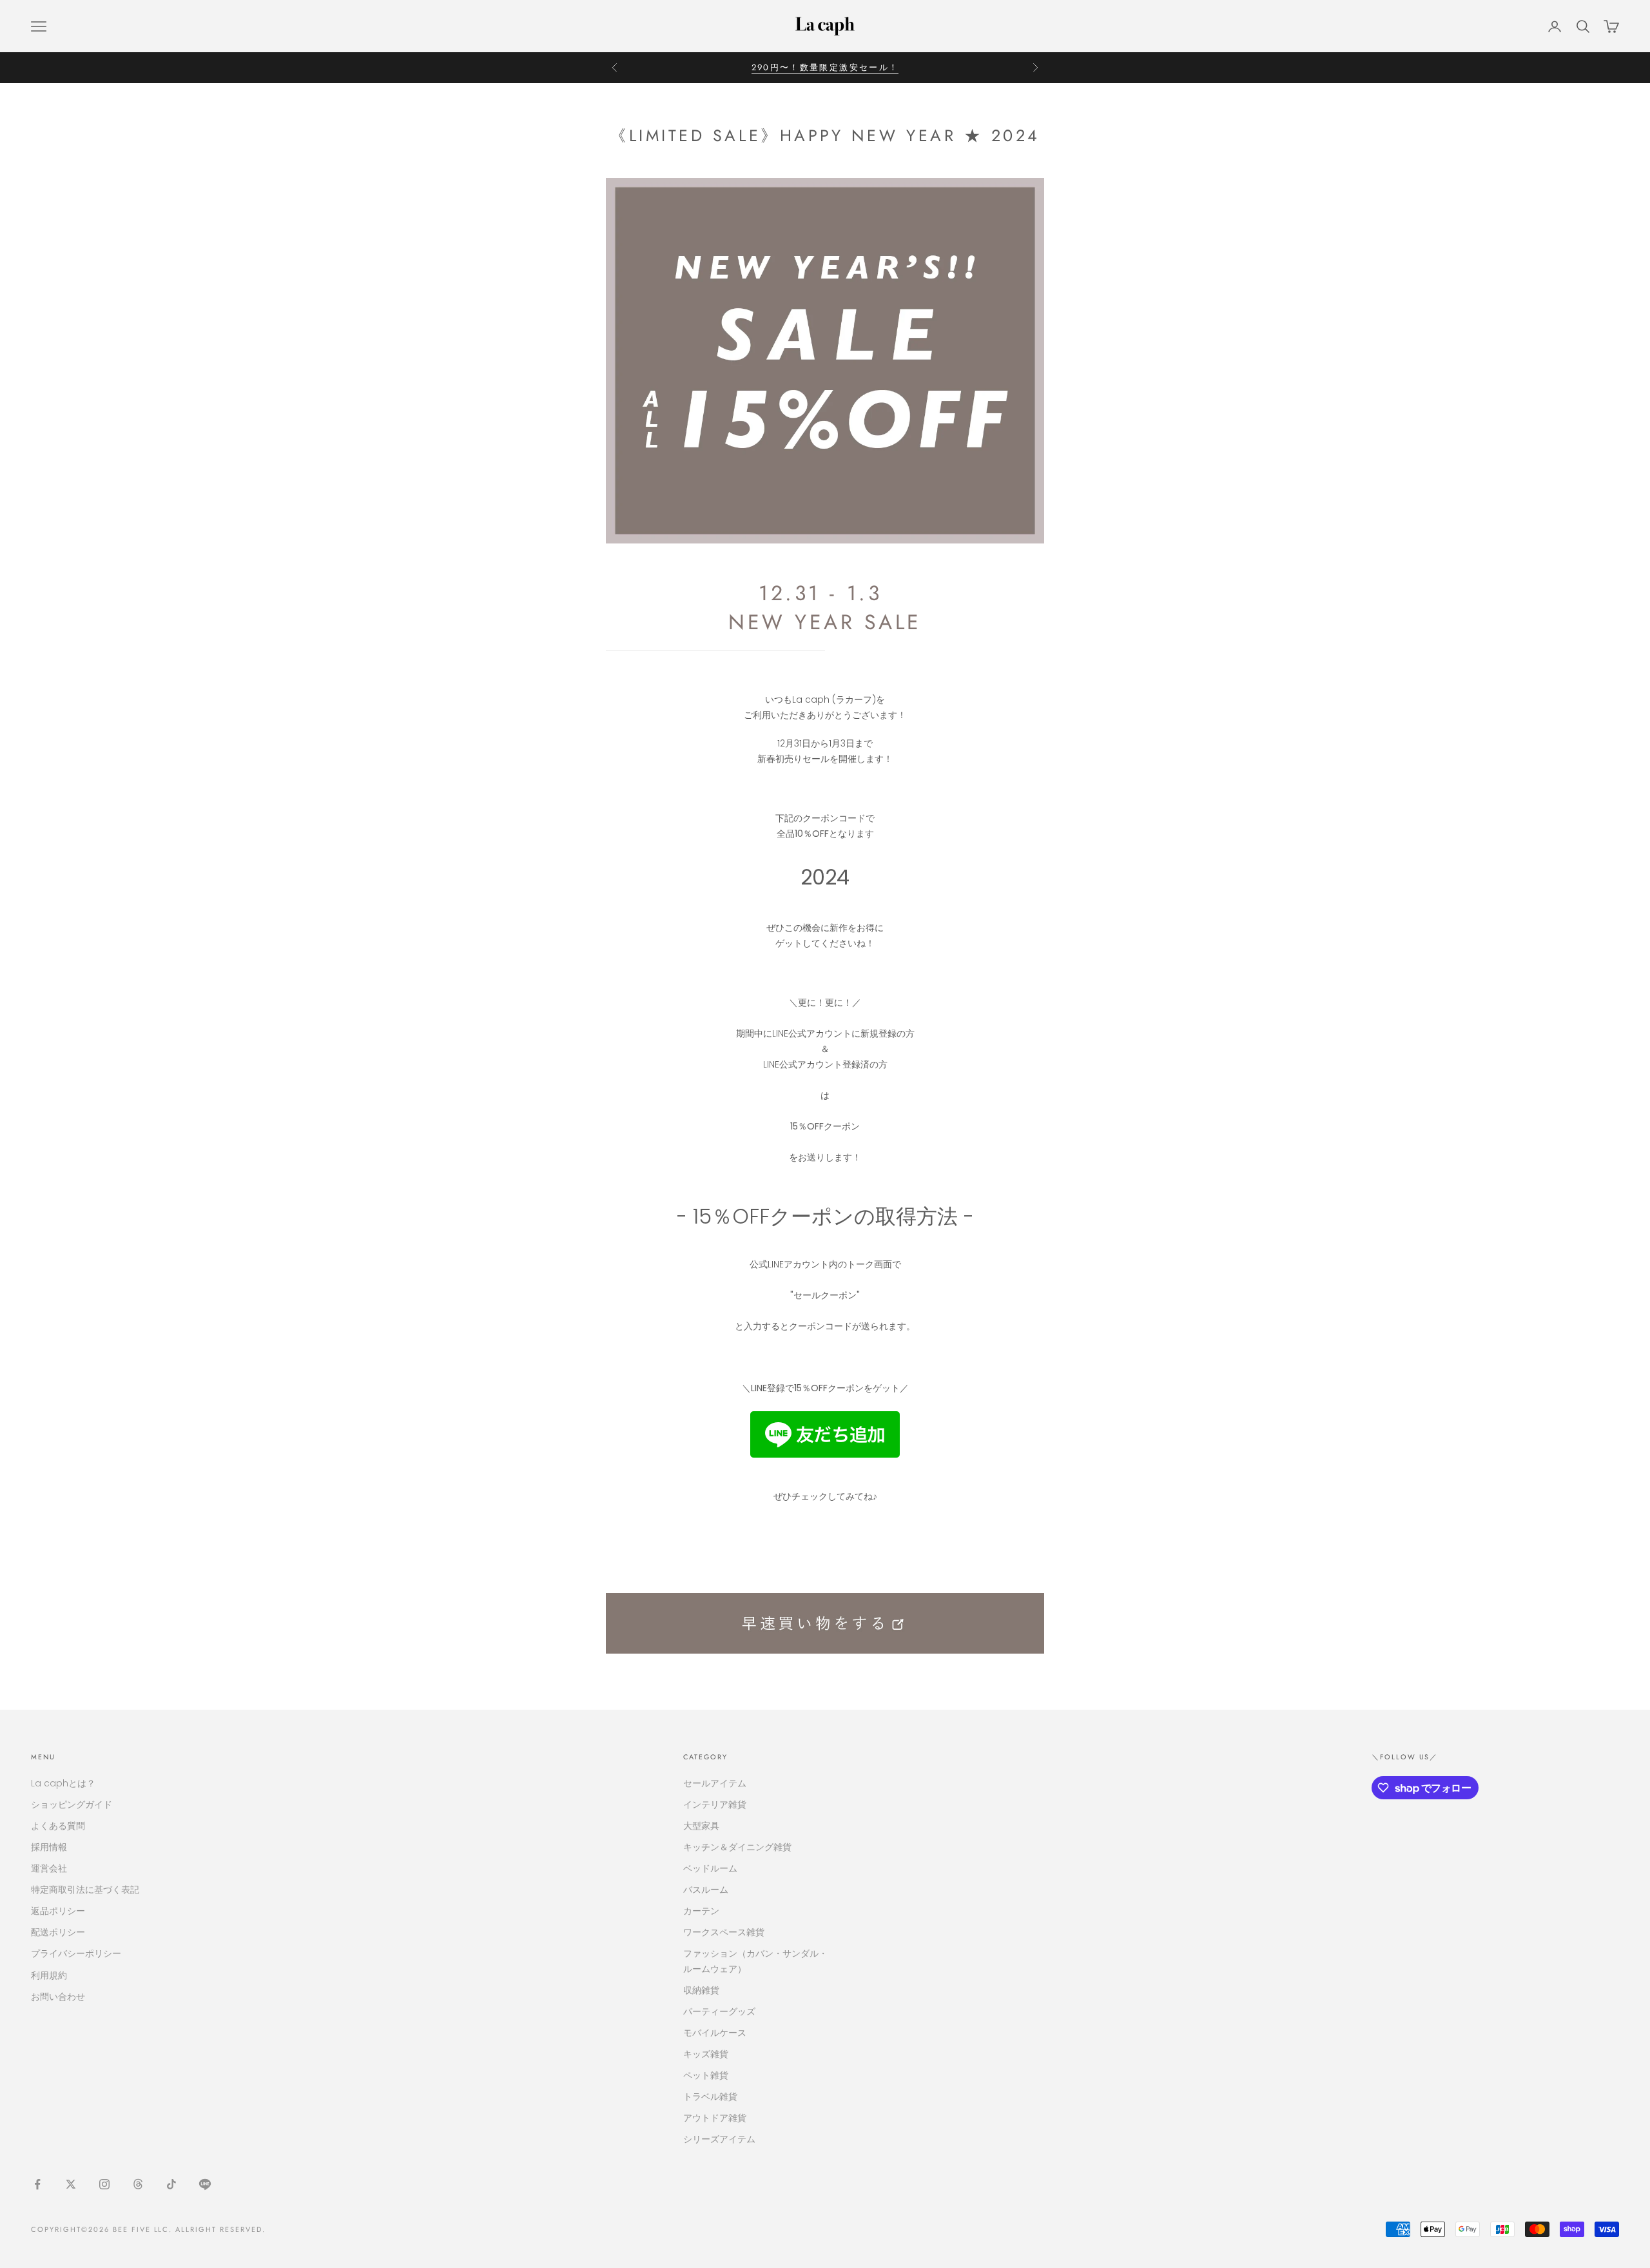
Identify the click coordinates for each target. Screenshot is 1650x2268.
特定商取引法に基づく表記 (85, 1890)
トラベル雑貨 (710, 2097)
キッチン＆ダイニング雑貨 (737, 1847)
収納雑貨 (701, 1990)
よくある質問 (58, 1826)
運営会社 (49, 1868)
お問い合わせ (58, 1997)
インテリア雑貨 (715, 1804)
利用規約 (49, 1975)
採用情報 (49, 1847)
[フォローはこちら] (37, 2184)
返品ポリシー (58, 1911)
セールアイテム (715, 1783)
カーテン (701, 1911)
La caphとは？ (63, 1783)
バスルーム (706, 1890)
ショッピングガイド (72, 1804)
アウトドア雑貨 (715, 2118)
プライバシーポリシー (76, 1953)
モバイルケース (715, 2033)
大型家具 (701, 1826)
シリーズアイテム (719, 2139)
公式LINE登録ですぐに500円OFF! (825, 67)
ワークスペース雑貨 (724, 1932)
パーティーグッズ (719, 2011)
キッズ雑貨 (706, 2054)
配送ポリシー (58, 1932)
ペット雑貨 (706, 2075)
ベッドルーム (710, 1868)
